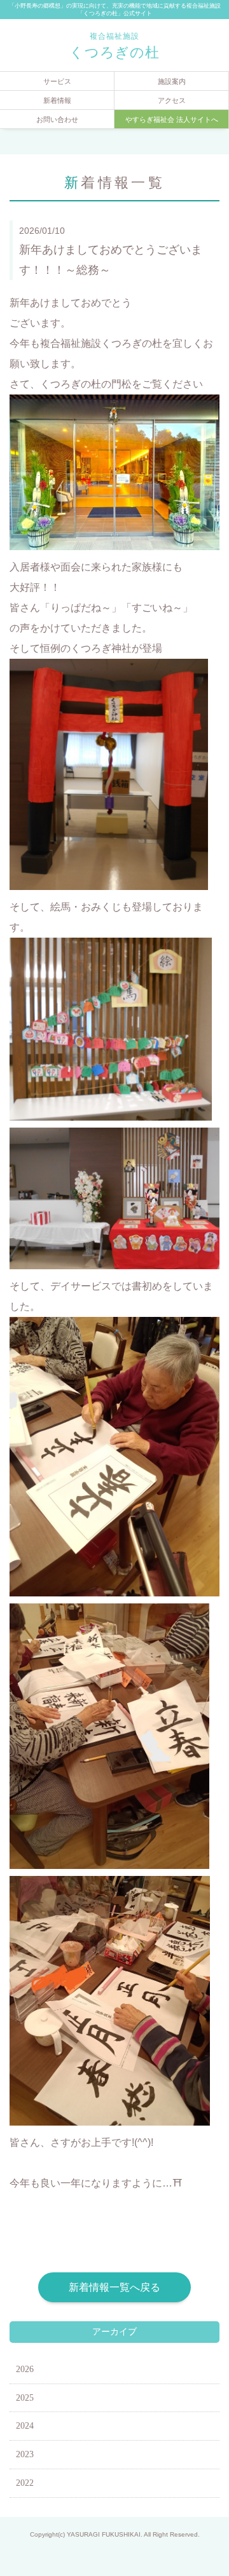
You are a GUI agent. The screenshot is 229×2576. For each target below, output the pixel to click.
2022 (25, 2483)
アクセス (172, 100)
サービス (57, 81)
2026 (25, 2369)
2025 (25, 2398)
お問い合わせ (57, 119)
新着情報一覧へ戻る (114, 2287)
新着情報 (57, 100)
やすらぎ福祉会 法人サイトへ (172, 119)
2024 (25, 2426)
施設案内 (172, 81)
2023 (25, 2454)
